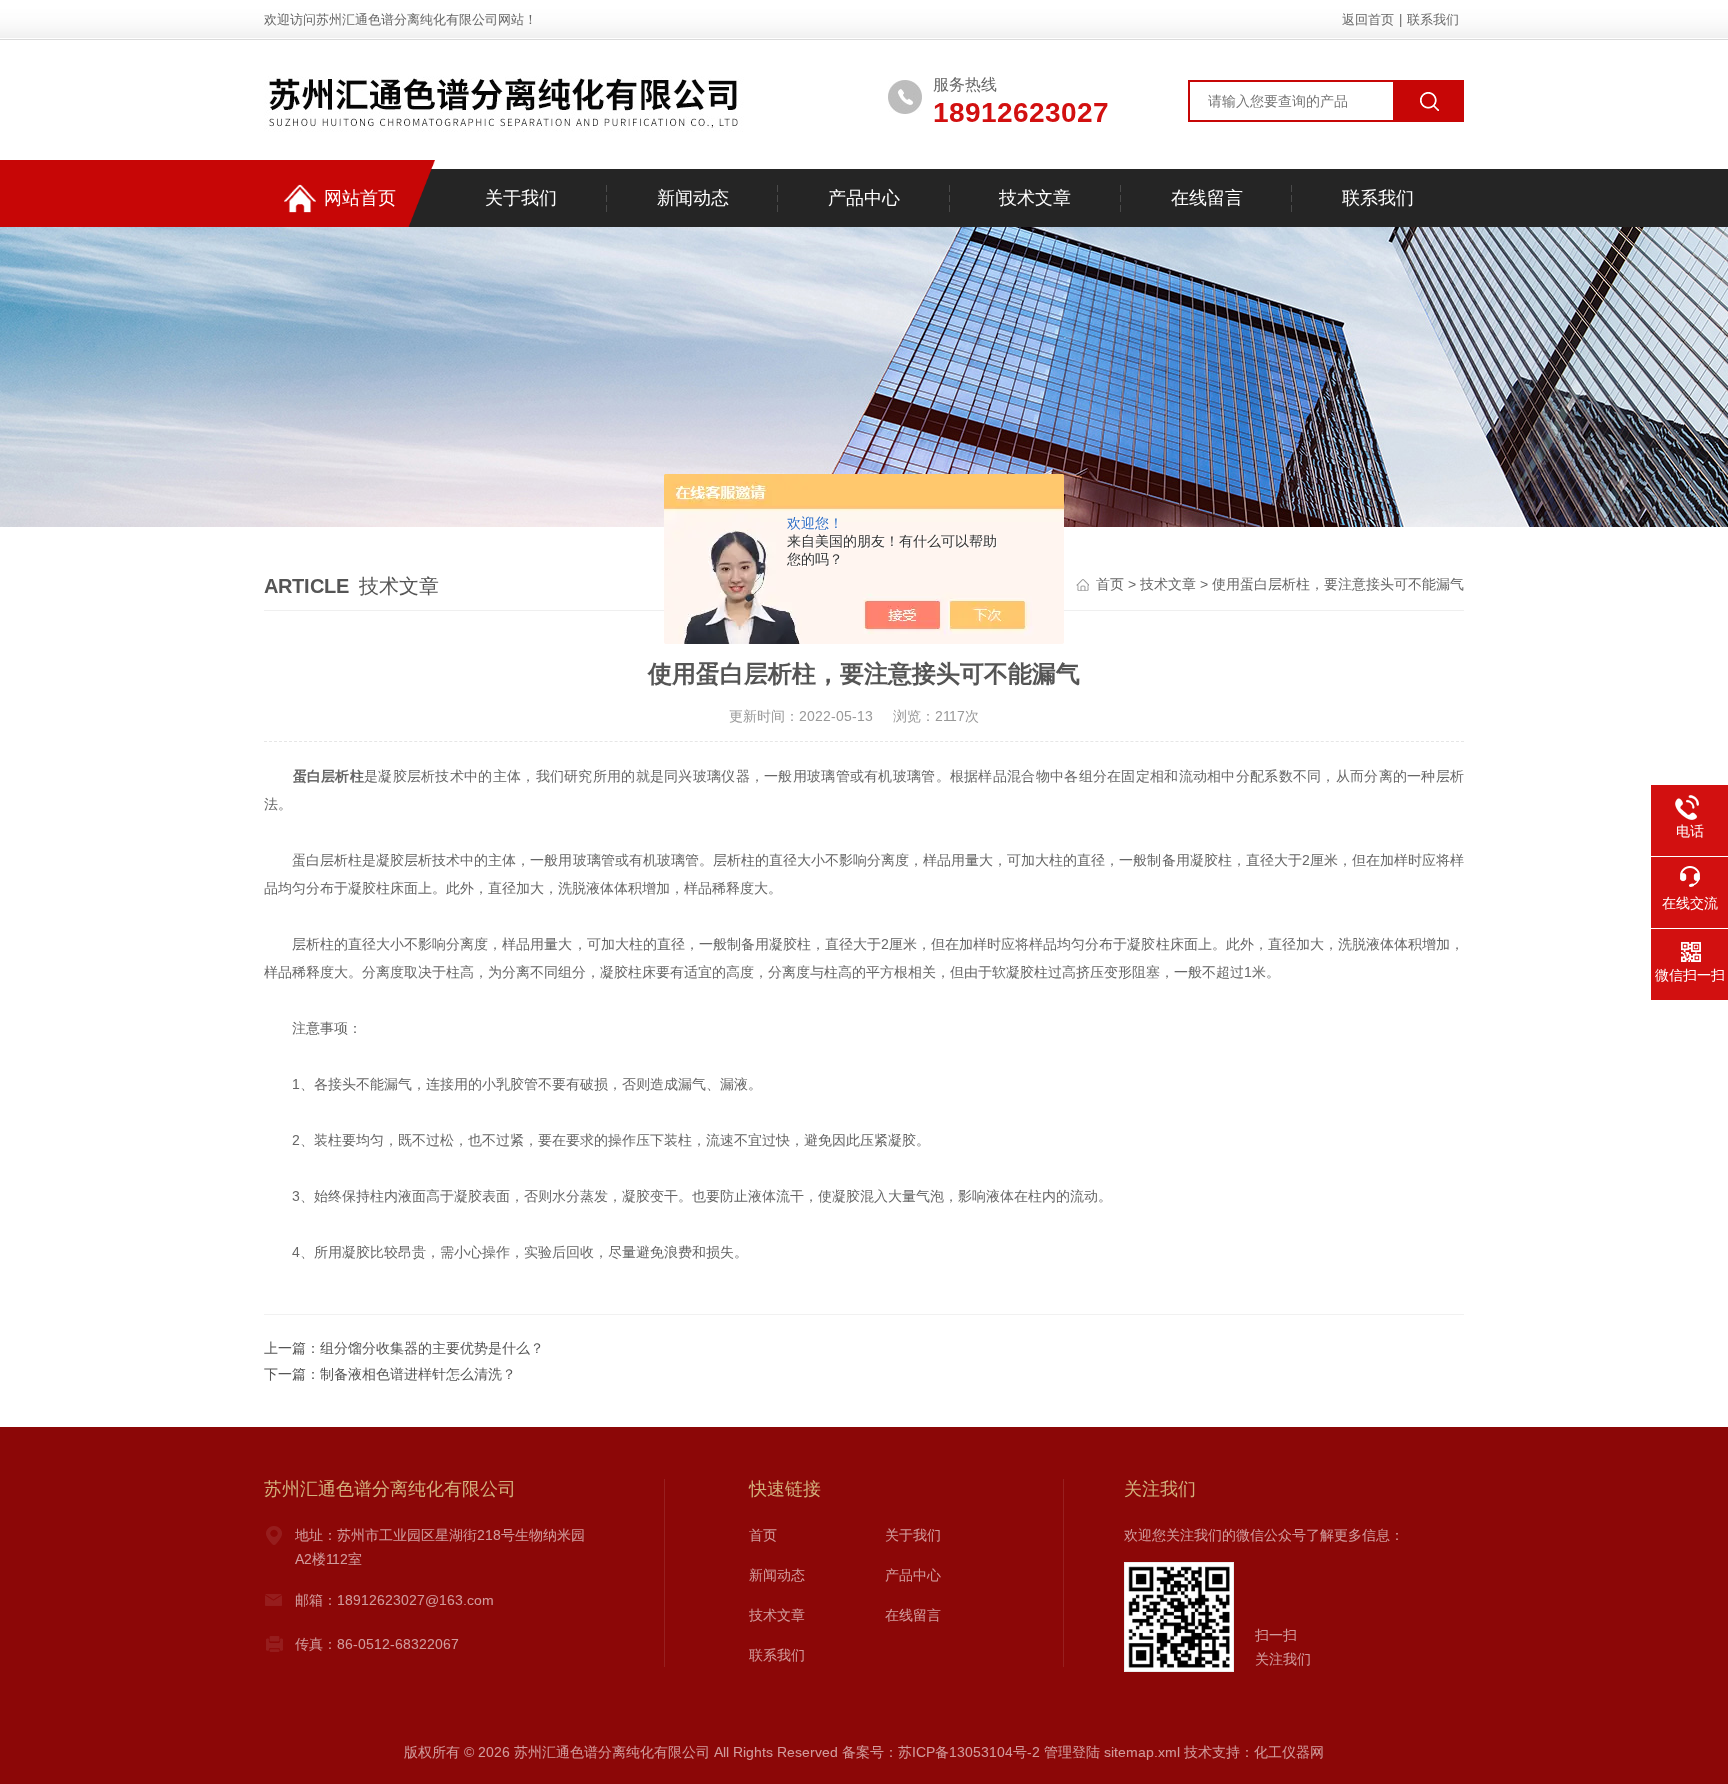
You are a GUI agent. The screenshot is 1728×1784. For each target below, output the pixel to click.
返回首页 (1368, 19)
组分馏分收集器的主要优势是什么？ (432, 1348)
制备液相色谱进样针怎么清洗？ (418, 1374)
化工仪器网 (1289, 1752)
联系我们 (1433, 19)
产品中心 (864, 198)
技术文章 (1035, 198)
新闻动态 (693, 198)
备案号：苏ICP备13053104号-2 (941, 1752)
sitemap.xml (1142, 1752)
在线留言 (1207, 198)
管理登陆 (1072, 1752)
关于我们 (521, 198)
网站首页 (360, 198)
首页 (1110, 584)
